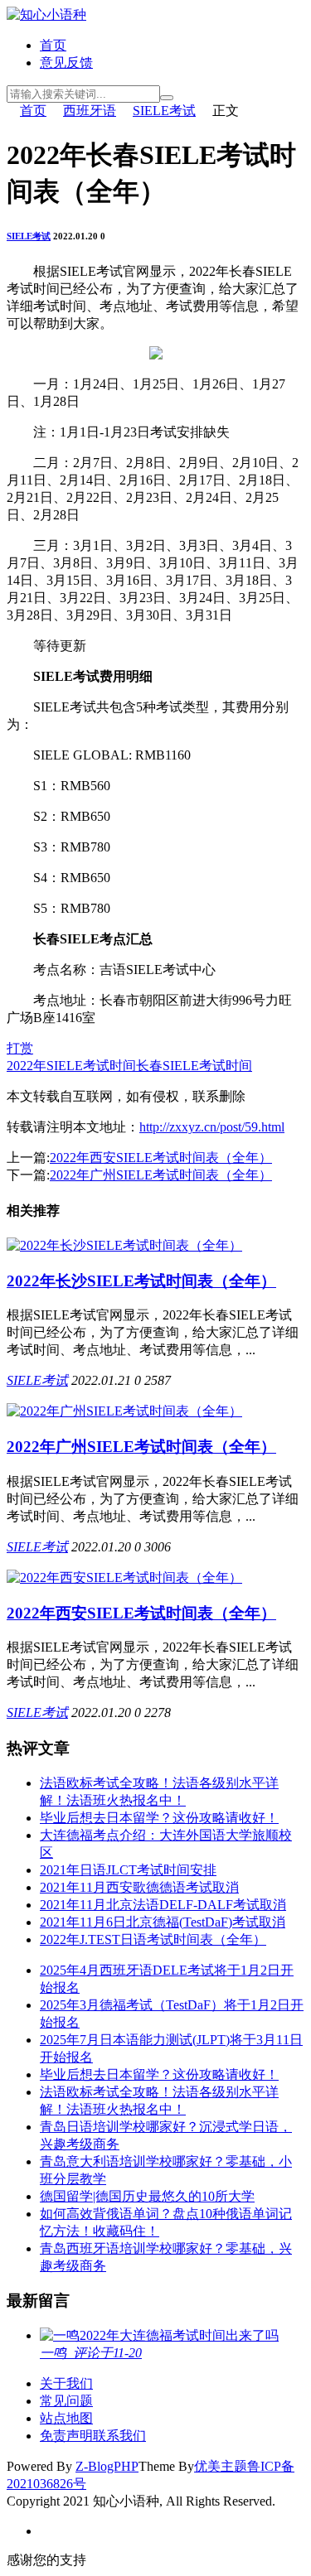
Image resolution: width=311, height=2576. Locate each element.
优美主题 (221, 2466)
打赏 (20, 1048)
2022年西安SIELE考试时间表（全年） (161, 1158)
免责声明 (66, 2436)
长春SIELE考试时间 (194, 1066)
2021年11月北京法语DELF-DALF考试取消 (163, 1905)
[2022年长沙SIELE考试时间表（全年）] (124, 1245)
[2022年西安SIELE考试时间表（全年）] (124, 1577)
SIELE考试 (164, 111)
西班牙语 (90, 111)
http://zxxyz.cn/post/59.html (212, 1127)
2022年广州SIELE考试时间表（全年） (161, 1175)
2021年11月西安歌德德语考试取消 (139, 1887)
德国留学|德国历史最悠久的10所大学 (147, 2196)
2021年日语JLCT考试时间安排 (128, 1870)
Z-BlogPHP (107, 2466)
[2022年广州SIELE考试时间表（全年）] (124, 1411)
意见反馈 (66, 63)
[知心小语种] (46, 14)
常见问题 (66, 2401)
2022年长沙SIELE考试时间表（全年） (141, 1281)
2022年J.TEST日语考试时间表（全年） (153, 1939)
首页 (53, 45)
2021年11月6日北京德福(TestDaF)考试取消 (163, 1922)
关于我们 (66, 2383)
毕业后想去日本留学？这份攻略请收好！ (159, 1818)
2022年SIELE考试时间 (71, 1066)
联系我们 (119, 2436)
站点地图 (66, 2418)
